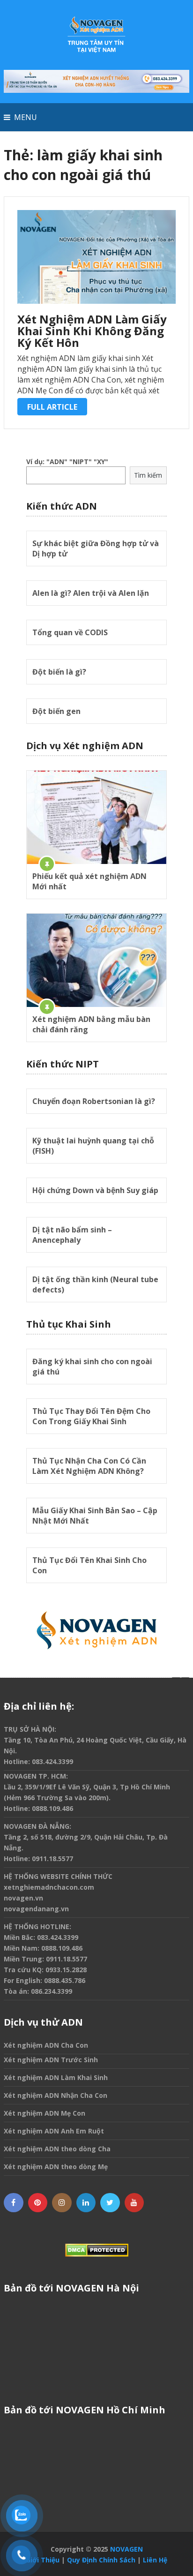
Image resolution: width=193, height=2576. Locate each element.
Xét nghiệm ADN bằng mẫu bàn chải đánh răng (91, 1024)
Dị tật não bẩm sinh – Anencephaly (72, 1235)
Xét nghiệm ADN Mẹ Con (45, 2113)
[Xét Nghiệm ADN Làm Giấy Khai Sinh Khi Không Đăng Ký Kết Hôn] (96, 257)
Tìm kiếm (148, 475)
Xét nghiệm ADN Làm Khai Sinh (56, 2077)
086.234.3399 (52, 1991)
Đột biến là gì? (59, 672)
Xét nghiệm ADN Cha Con (46, 2045)
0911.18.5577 (52, 1859)
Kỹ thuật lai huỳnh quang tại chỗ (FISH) (93, 1146)
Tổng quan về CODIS (70, 632)
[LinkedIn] (86, 2203)
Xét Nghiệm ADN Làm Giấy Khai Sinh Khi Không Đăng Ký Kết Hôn (92, 331)
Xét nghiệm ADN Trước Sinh (51, 2060)
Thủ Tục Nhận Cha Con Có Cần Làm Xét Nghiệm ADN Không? (89, 1466)
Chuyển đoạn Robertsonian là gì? (94, 1101)
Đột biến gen (56, 711)
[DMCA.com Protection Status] (96, 2250)
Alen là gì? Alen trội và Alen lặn (91, 593)
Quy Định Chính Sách (101, 2560)
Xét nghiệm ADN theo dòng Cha (57, 2149)
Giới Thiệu (43, 2560)
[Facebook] (14, 2203)
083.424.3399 (52, 1761)
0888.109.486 (52, 1808)
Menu (26, 117)
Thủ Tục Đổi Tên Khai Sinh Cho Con (89, 1565)
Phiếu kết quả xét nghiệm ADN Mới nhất (89, 881)
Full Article (52, 407)
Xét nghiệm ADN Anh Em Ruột (54, 2131)
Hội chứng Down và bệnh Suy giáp (95, 1190)
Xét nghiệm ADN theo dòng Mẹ (56, 2167)
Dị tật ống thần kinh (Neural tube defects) (95, 1284)
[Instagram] (62, 2203)
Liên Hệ (155, 2560)
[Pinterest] (38, 2203)
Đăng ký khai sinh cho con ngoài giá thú (92, 1367)
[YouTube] (134, 2203)
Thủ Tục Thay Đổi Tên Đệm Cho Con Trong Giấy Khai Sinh (91, 1416)
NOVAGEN (126, 2549)
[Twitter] (110, 2203)
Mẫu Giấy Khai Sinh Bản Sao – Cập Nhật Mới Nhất (95, 1516)
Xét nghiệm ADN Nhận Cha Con (56, 2095)
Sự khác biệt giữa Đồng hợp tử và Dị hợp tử (96, 548)
